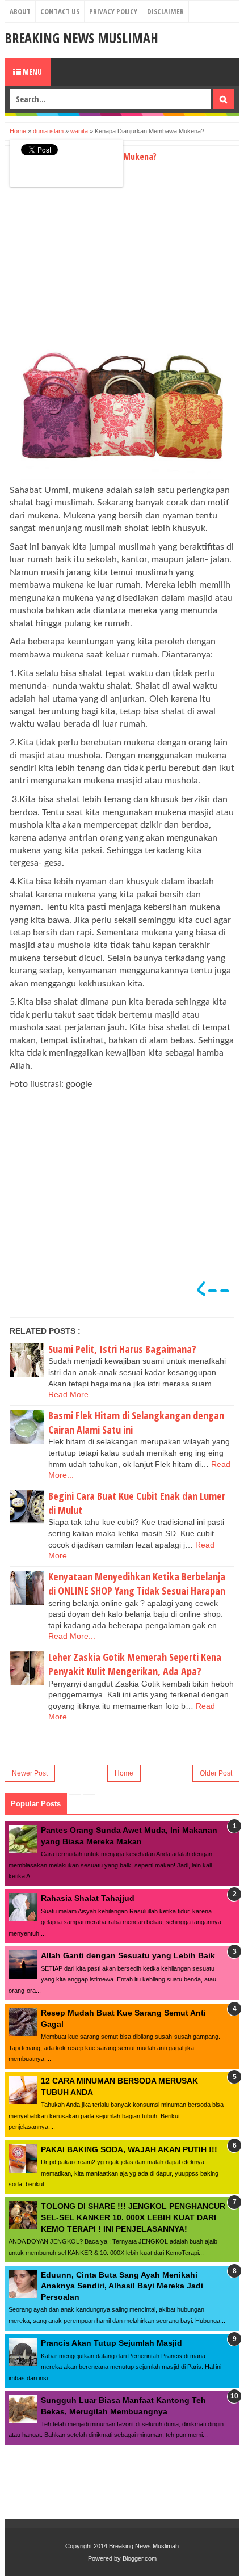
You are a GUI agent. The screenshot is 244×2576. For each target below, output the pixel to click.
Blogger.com (140, 2558)
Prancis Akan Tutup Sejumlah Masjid (112, 2343)
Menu (31, 72)
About (20, 11)
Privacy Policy (113, 11)
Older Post (216, 1773)
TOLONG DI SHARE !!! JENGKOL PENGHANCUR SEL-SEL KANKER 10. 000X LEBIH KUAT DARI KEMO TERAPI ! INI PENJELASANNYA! (133, 2217)
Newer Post (30, 1773)
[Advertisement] (105, 262)
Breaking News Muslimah (81, 38)
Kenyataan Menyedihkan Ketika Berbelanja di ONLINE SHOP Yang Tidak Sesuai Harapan (137, 1584)
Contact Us (60, 11)
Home (124, 1773)
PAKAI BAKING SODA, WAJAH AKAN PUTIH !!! (129, 2149)
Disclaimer (165, 11)
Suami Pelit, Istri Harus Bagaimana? (122, 1349)
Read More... (72, 1394)
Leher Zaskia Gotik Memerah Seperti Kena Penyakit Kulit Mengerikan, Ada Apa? (135, 1664)
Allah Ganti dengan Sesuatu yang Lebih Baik (128, 1955)
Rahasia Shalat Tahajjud (88, 1898)
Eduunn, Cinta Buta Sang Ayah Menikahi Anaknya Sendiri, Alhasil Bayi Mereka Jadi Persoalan (122, 2286)
